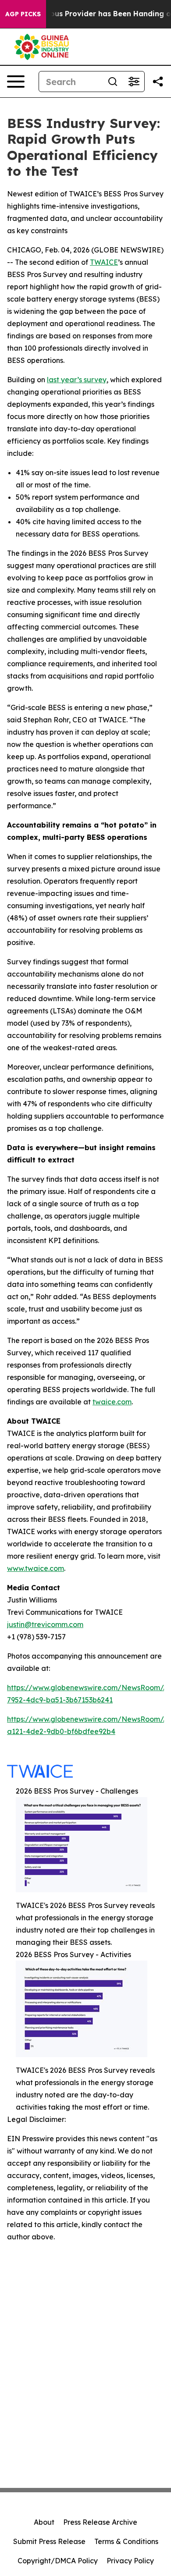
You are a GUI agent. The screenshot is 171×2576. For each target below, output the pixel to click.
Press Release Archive (100, 2522)
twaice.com (112, 1402)
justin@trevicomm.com (45, 1624)
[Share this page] (158, 82)
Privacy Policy (130, 2561)
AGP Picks (23, 14)
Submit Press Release (49, 2541)
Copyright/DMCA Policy (58, 2561)
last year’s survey (77, 380)
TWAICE (104, 262)
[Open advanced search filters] (134, 82)
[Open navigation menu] (16, 82)
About (44, 2522)
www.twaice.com (36, 1568)
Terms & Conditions (126, 2541)
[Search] (113, 82)
